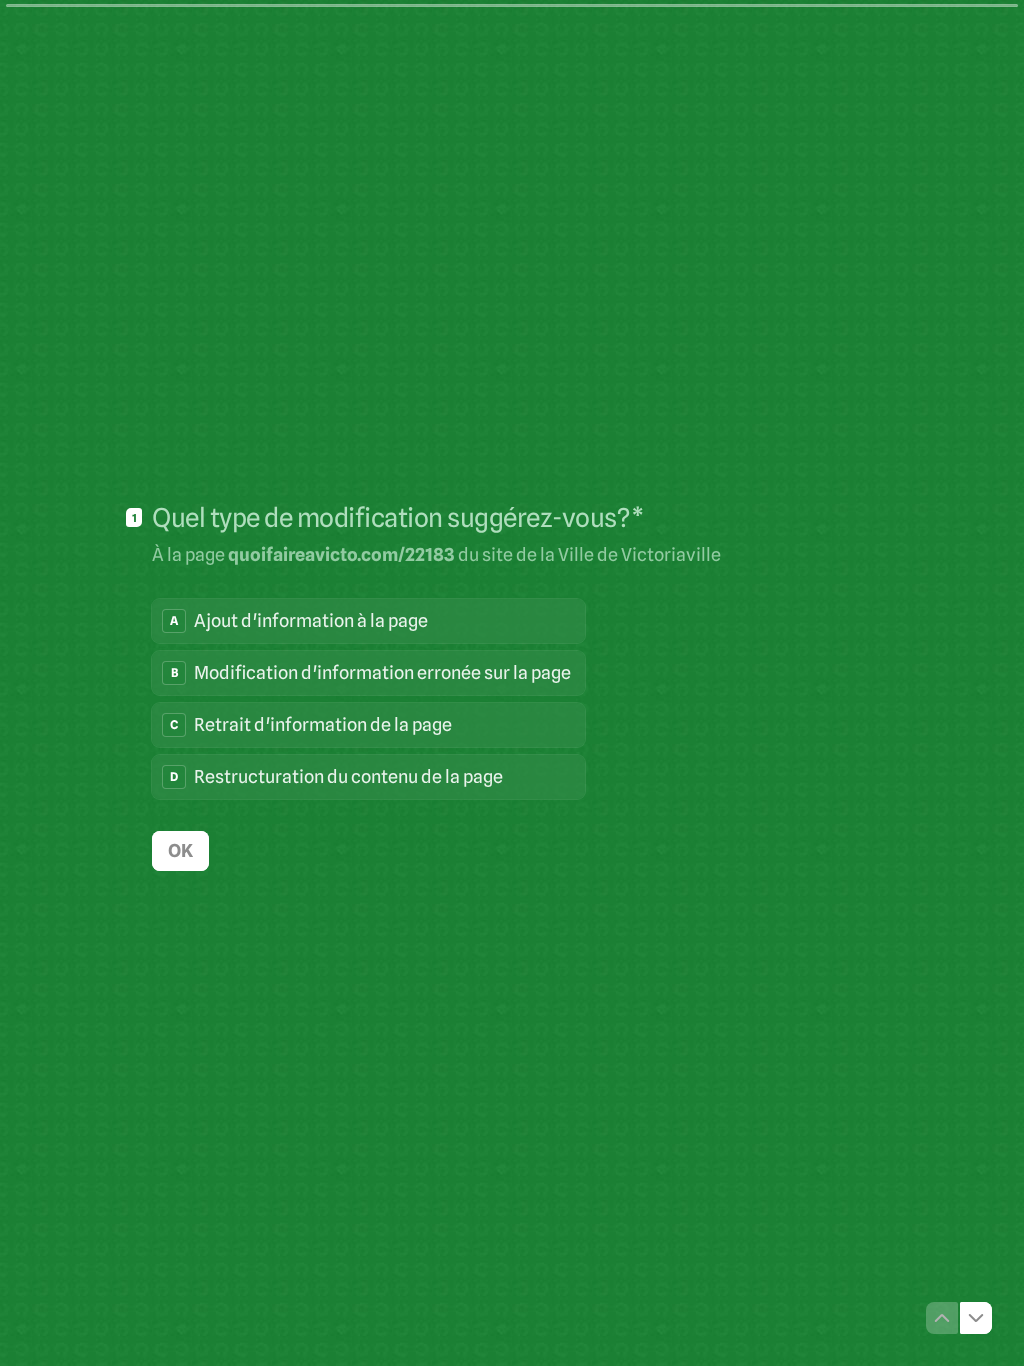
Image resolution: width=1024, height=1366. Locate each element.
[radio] (368, 621)
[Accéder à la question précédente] (942, 1318)
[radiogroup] (368, 699)
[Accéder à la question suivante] (976, 1318)
